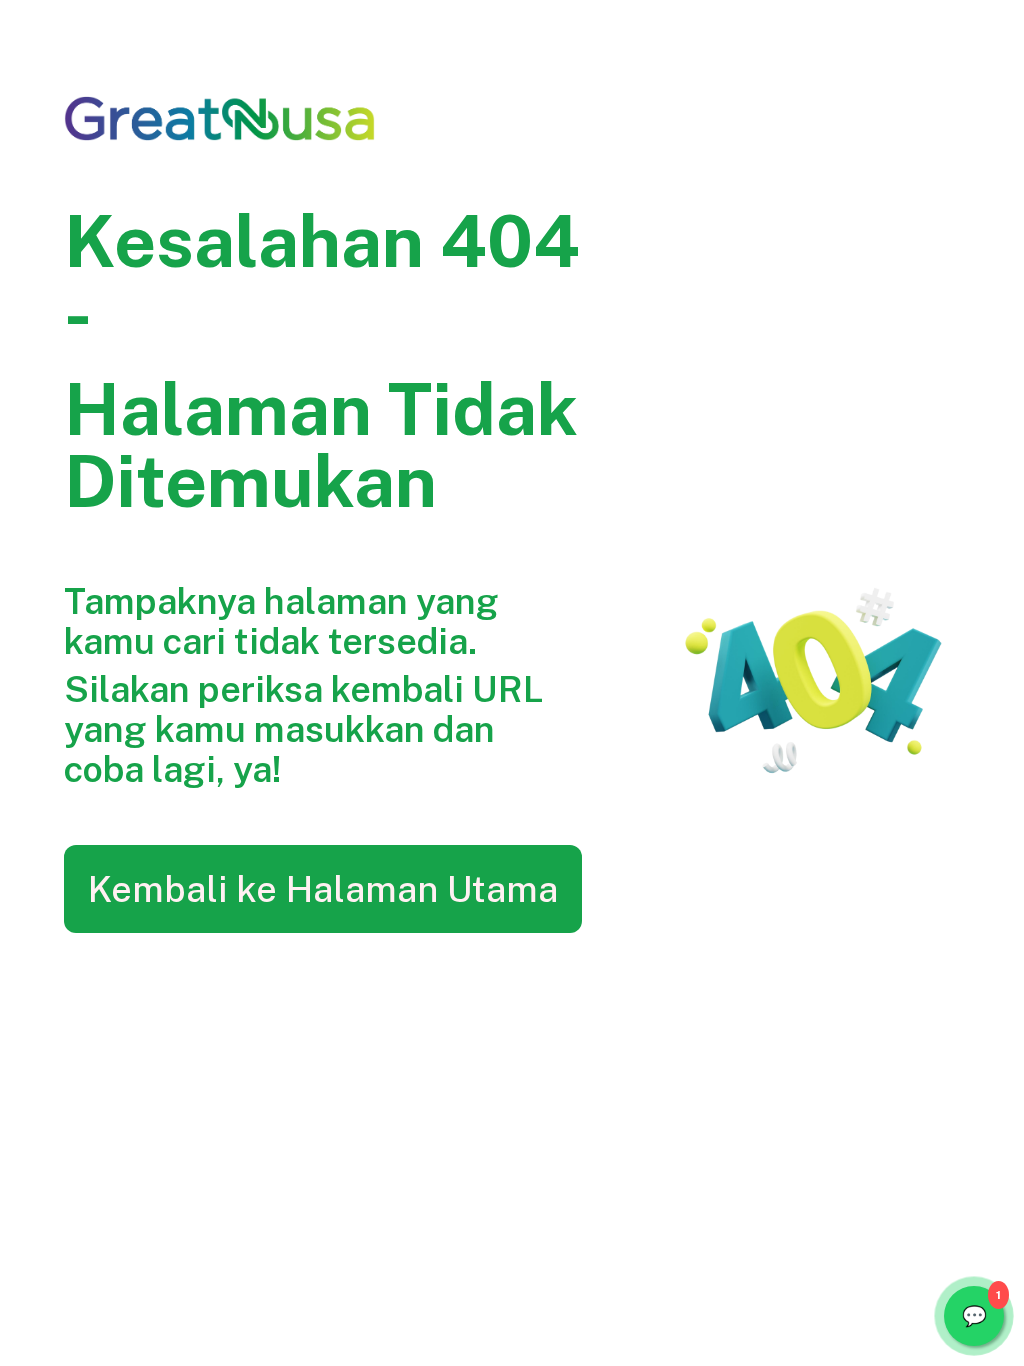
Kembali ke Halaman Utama (323, 889)
